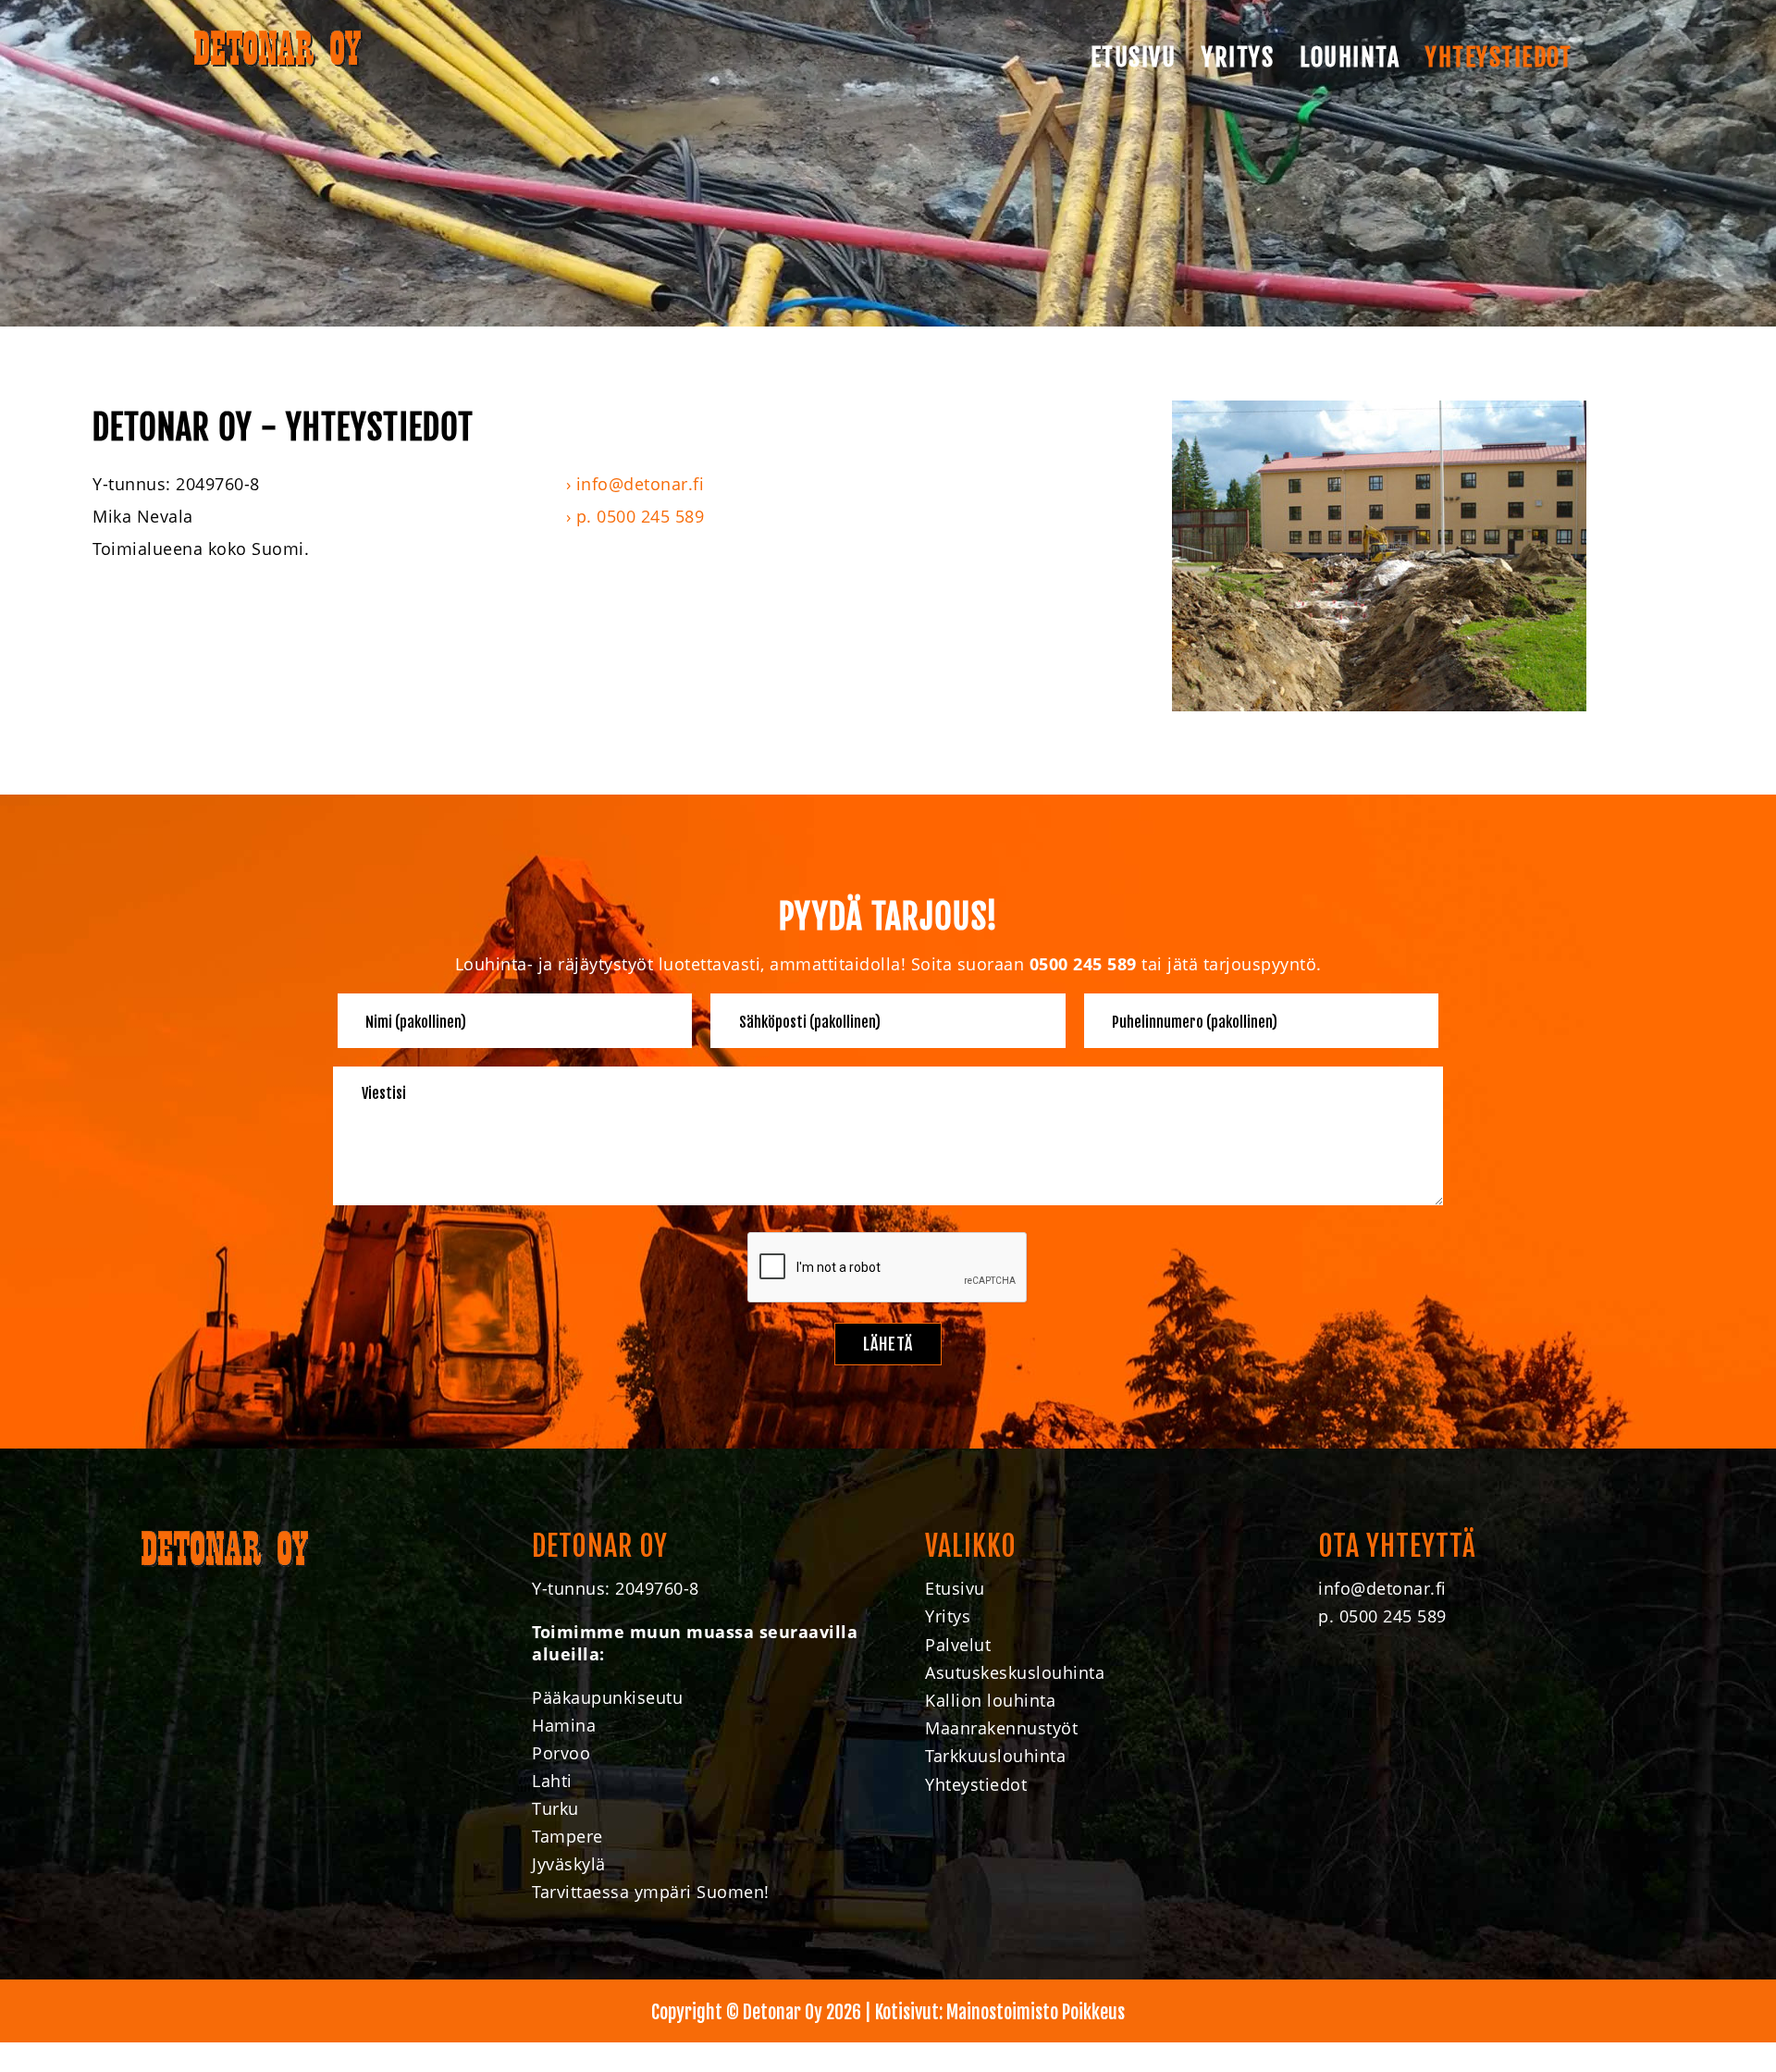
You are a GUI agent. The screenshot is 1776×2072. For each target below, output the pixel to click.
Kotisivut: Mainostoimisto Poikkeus (1000, 2012)
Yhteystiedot (1498, 57)
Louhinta (1350, 57)
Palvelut (958, 1645)
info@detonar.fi (641, 484)
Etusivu (1134, 57)
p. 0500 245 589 (641, 516)
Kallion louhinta (990, 1700)
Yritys (1238, 57)
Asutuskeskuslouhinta (1015, 1672)
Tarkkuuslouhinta (995, 1756)
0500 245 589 (1083, 964)
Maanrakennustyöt (1001, 1728)
